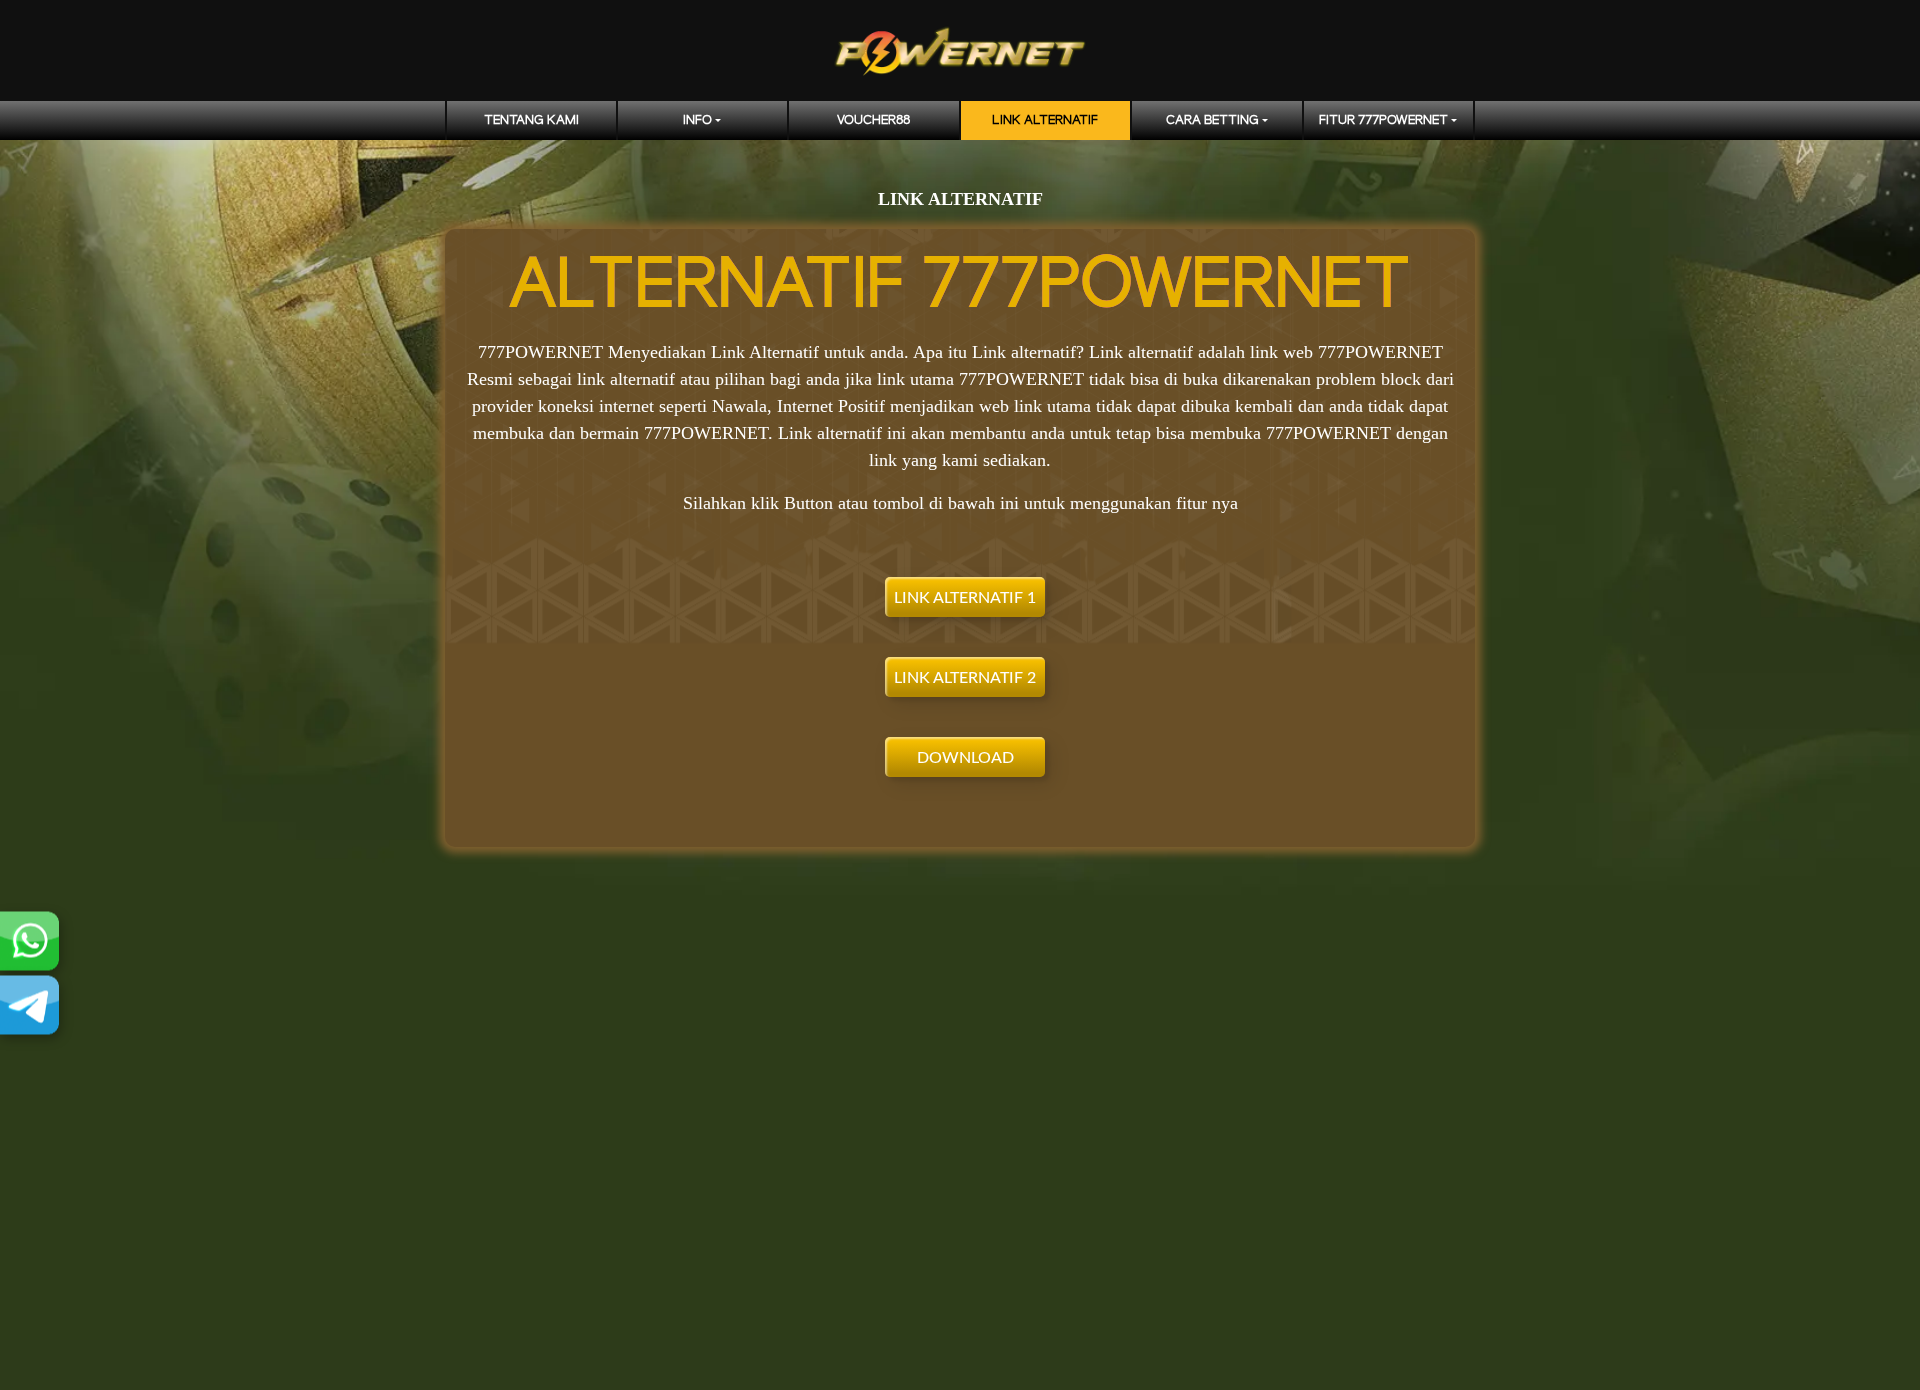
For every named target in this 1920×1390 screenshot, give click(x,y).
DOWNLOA (959, 758)
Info (697, 120)
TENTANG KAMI (531, 120)
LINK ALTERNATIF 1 (965, 598)
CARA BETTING (1212, 120)
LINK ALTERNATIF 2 (965, 678)
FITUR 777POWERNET (1383, 120)
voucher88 (873, 120)
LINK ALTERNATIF (1045, 120)
